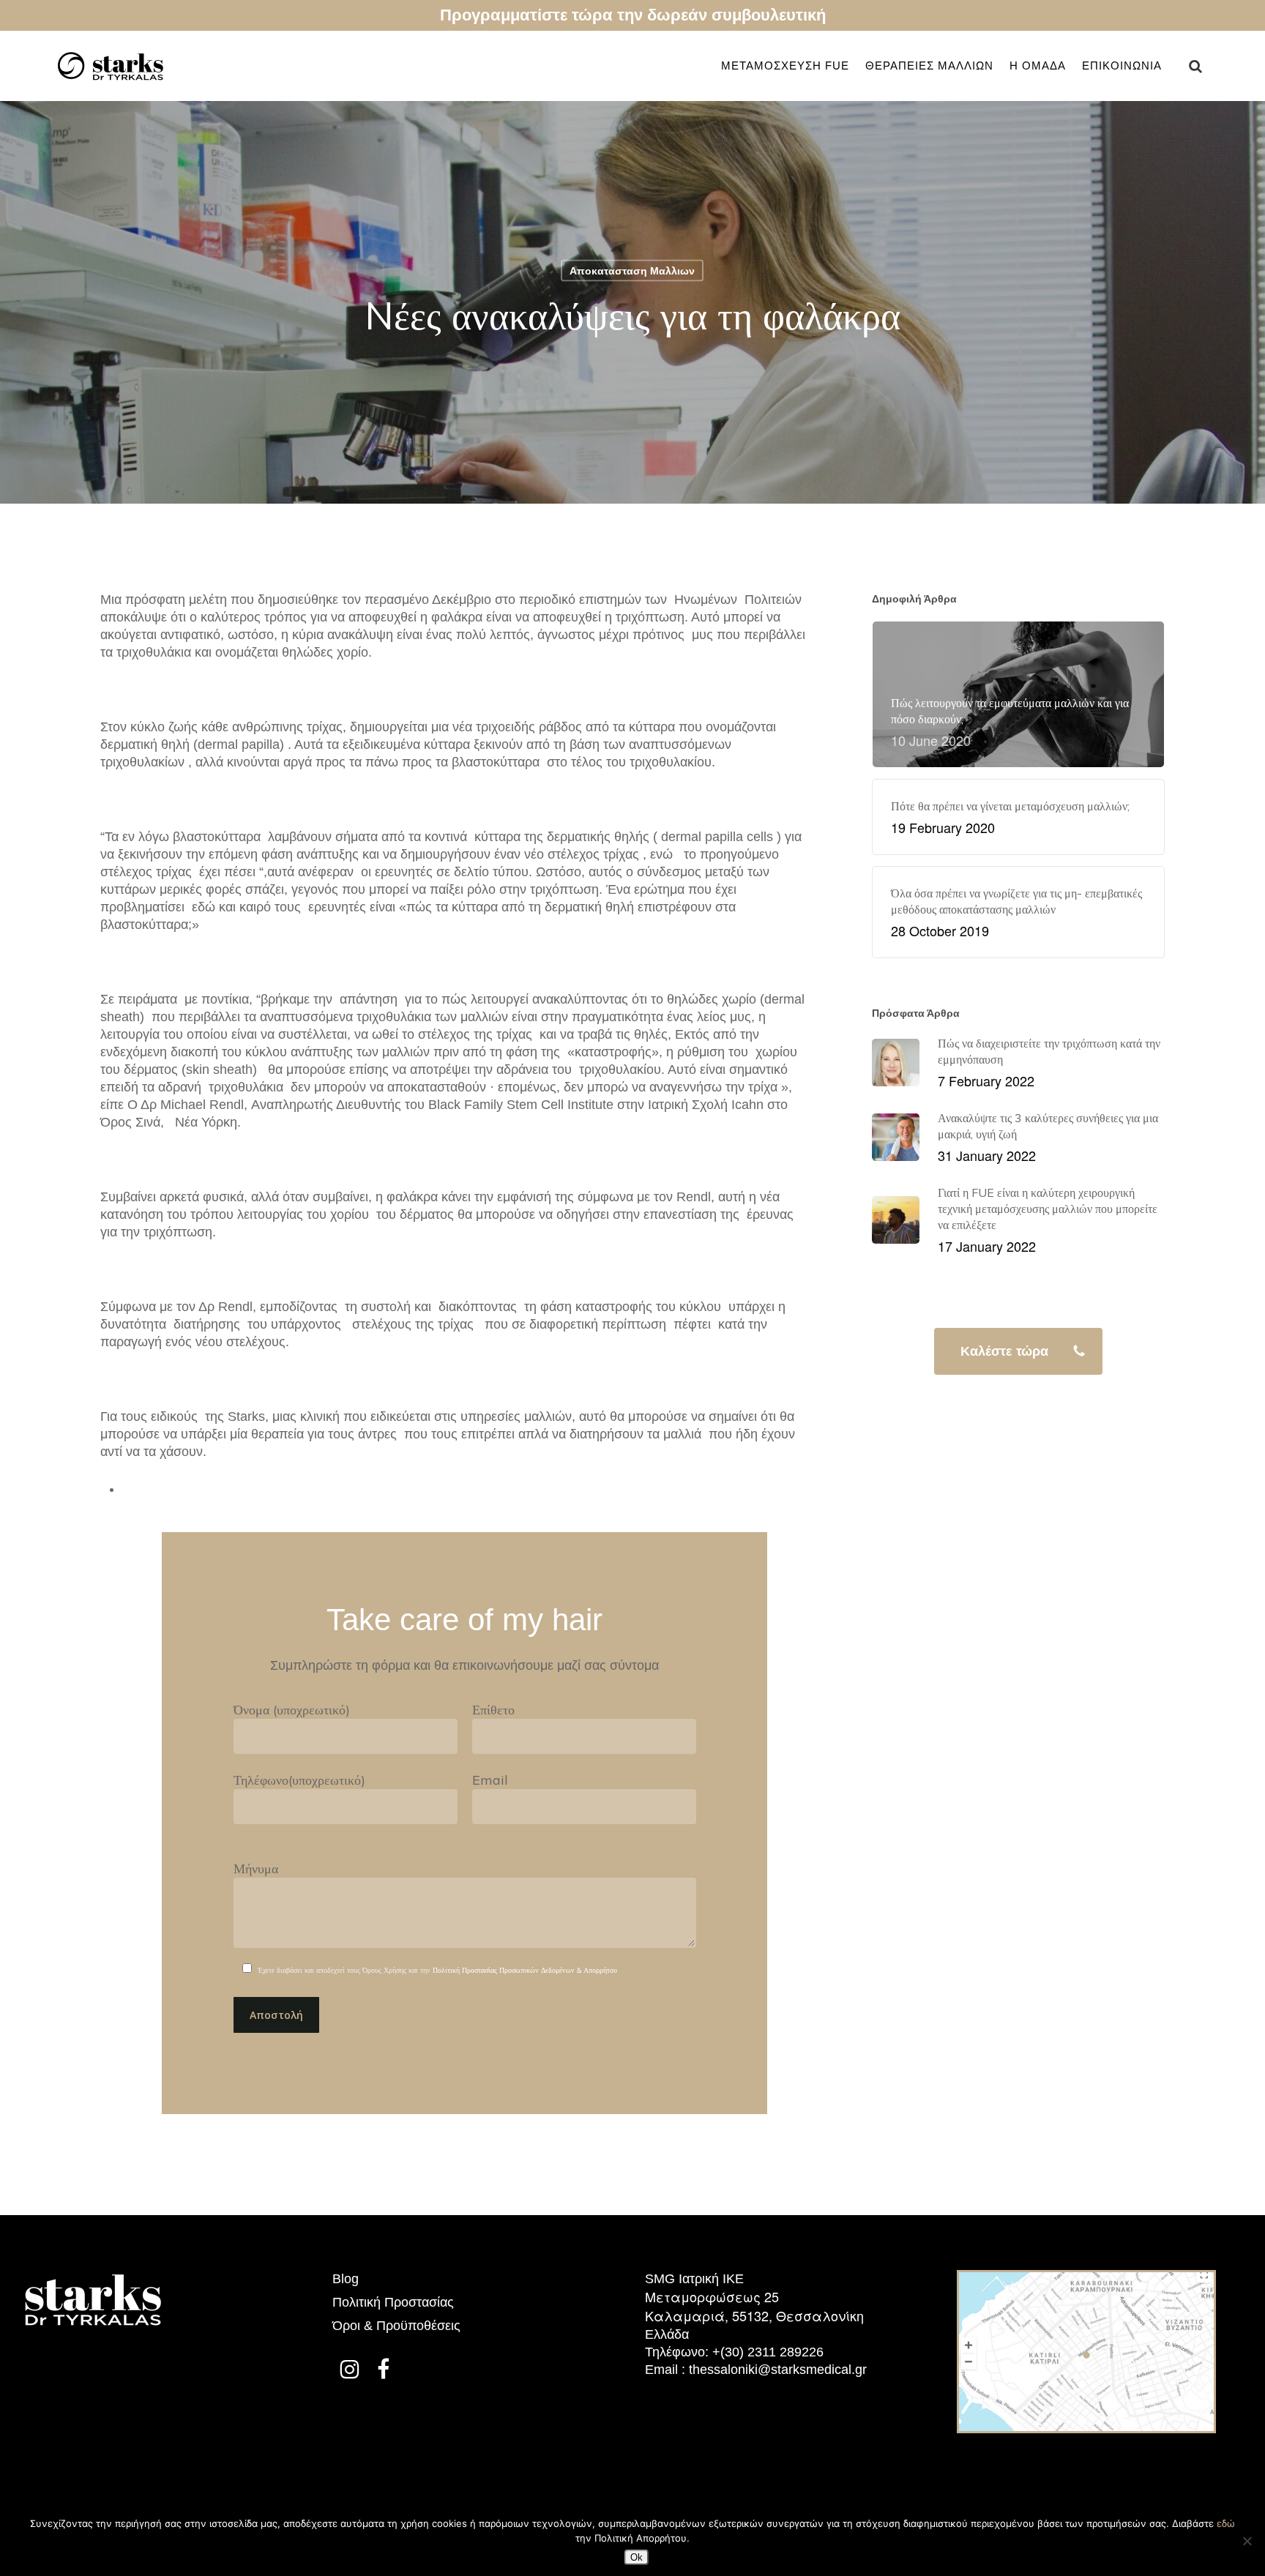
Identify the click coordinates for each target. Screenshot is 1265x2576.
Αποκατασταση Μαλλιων (632, 271)
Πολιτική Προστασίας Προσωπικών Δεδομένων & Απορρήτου (525, 1970)
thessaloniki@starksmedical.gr (778, 2370)
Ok (637, 2557)
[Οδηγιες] (1086, 2440)
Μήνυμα (256, 1868)
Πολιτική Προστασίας (393, 2302)
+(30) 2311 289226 (768, 2352)
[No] (1247, 2541)
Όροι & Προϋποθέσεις (396, 2326)
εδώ (1226, 2523)
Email (490, 1780)
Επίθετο (493, 1710)
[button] (1018, 1351)
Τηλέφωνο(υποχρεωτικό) (299, 1780)
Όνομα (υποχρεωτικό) (292, 1710)
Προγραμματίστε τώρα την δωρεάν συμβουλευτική (633, 15)
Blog (346, 2279)
